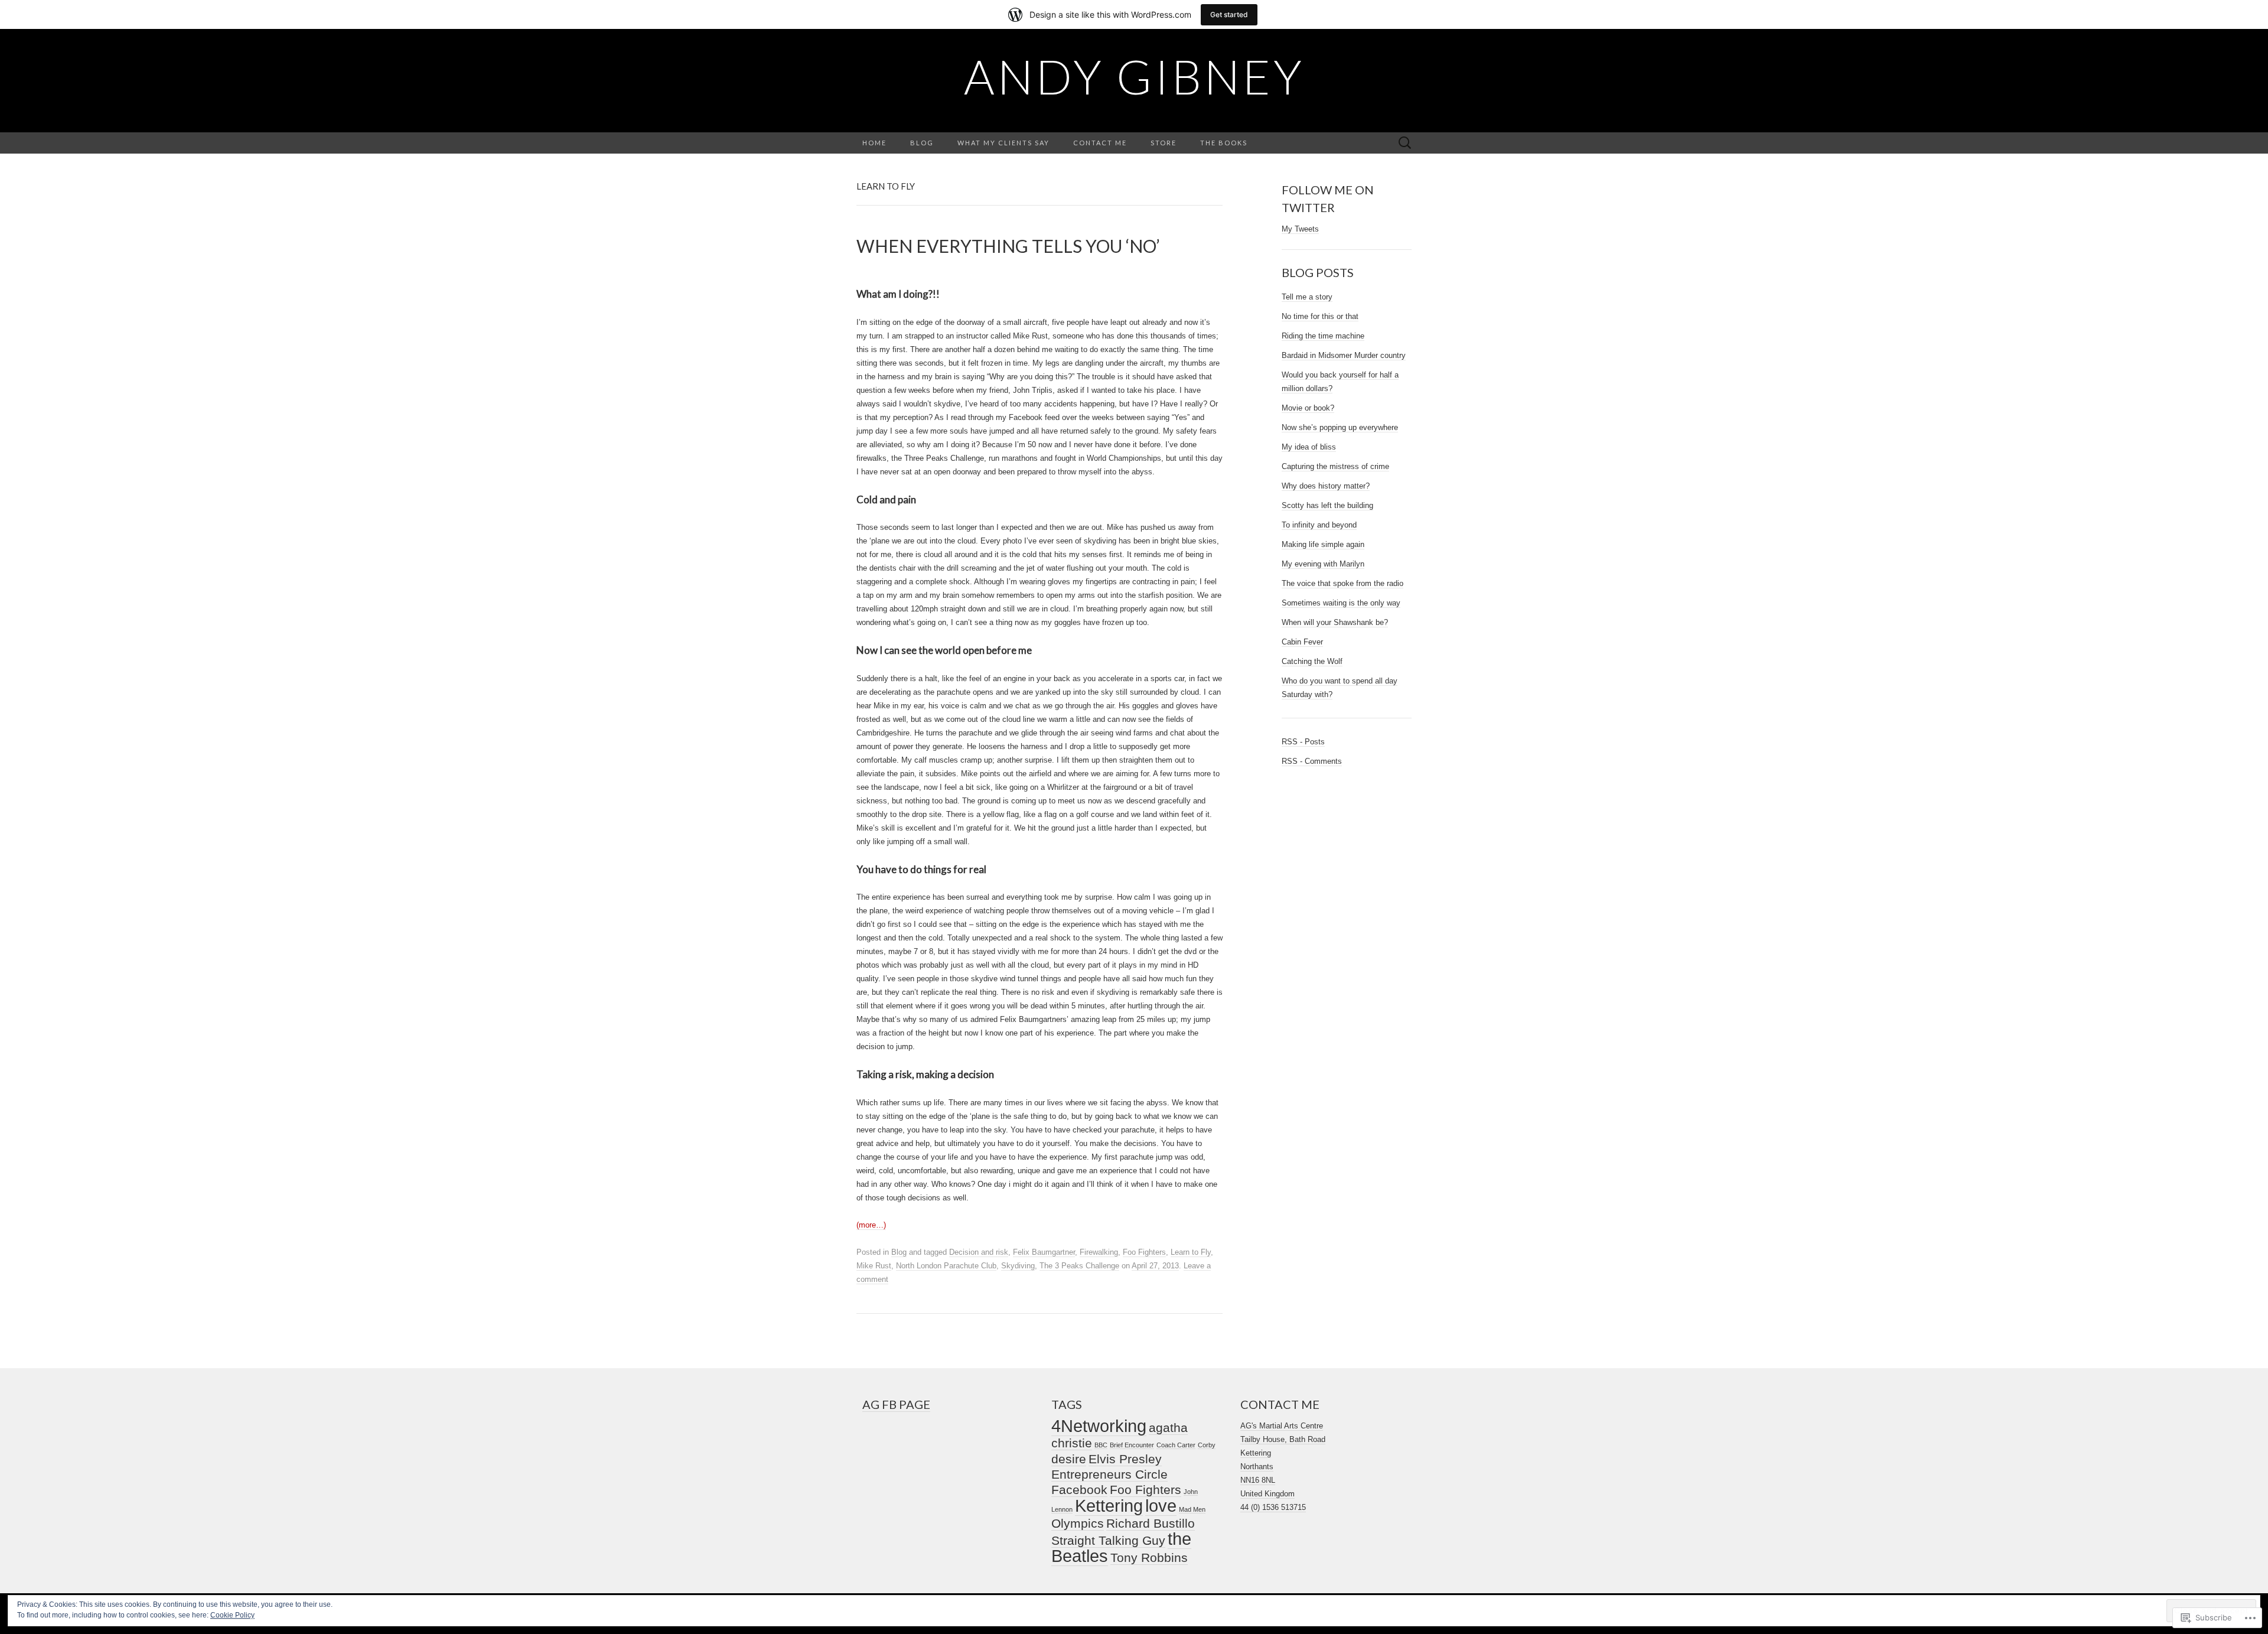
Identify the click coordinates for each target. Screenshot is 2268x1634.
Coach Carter (1176, 1445)
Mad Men (1192, 1509)
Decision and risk (979, 1252)
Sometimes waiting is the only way (1341, 603)
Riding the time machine (1323, 336)
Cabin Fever (1302, 642)
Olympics (1078, 1523)
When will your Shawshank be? (1335, 622)
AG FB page (896, 1404)
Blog (922, 143)
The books (1224, 143)
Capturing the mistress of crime (1335, 466)
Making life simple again (1323, 544)
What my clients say (1003, 143)
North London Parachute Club (946, 1266)
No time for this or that (1320, 316)
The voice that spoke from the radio (1342, 583)
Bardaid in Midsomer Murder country (1344, 355)
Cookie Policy (232, 1615)
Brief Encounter (1132, 1445)
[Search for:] (1405, 143)
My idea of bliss (1309, 447)
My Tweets (1300, 229)
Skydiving (1018, 1266)
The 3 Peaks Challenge (1079, 1266)
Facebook (1079, 1490)
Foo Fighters (1144, 1252)
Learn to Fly (1191, 1252)
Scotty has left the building (1327, 505)
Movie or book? (1308, 408)
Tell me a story (1307, 297)
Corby (1207, 1445)
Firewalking (1099, 1252)
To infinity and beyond (1319, 525)
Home (874, 143)
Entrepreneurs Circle (1109, 1474)
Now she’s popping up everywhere (1340, 427)
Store (1164, 143)
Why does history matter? (1326, 486)
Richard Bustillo (1151, 1523)
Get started (1229, 14)
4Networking (1099, 1426)
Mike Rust (874, 1266)
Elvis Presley (1125, 1459)
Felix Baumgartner (1044, 1252)
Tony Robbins (1149, 1557)
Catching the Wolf (1312, 661)
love (1161, 1506)
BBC (1101, 1445)
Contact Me (1100, 143)
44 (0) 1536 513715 (1273, 1507)
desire (1069, 1459)
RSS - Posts (1303, 742)
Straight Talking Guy (1108, 1540)
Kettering (1109, 1506)
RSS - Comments (1312, 761)
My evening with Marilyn (1323, 564)
